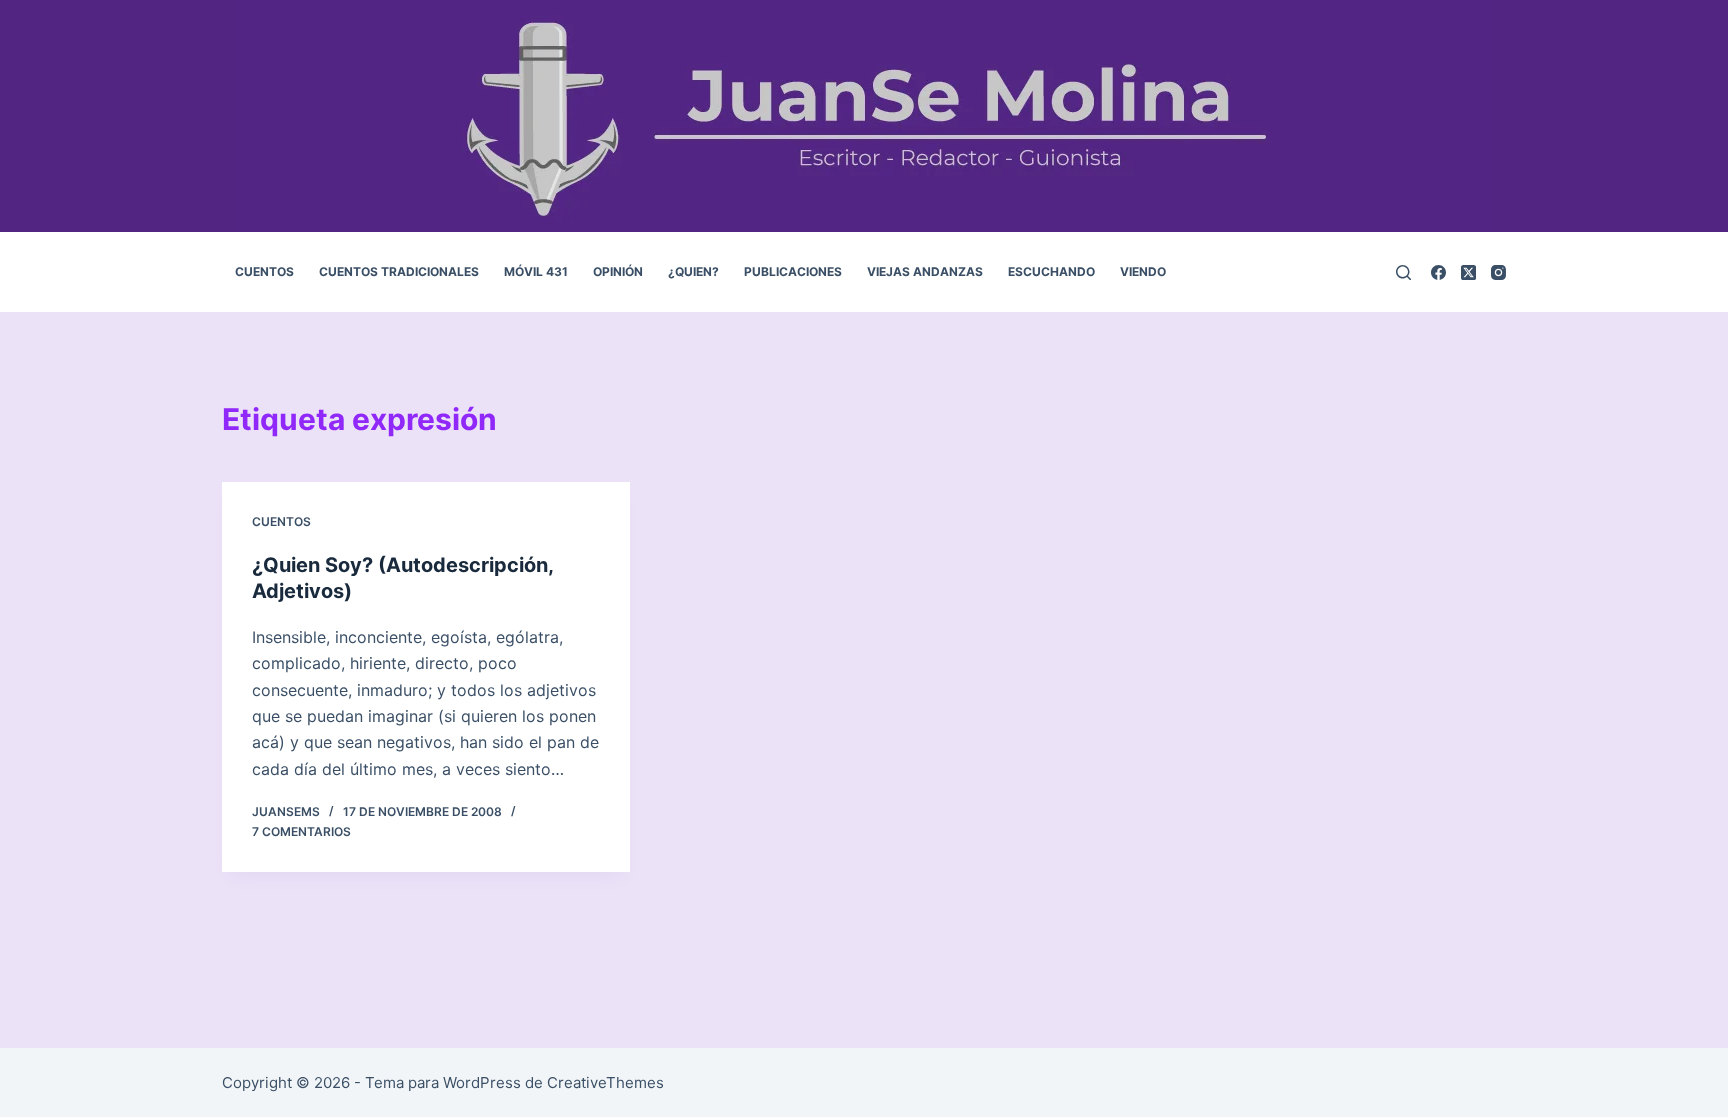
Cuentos (281, 521)
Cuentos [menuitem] (264, 271)
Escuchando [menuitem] (1051, 271)
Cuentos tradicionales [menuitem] (399, 271)
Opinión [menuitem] (618, 271)
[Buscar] (1403, 272)
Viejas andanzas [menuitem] (925, 271)
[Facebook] (1438, 272)
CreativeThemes (605, 1082)
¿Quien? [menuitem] (693, 271)
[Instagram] (1498, 272)
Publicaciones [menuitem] (793, 271)
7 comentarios (301, 831)
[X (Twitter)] (1468, 272)
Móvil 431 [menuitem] (536, 271)
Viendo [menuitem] (1143, 271)
